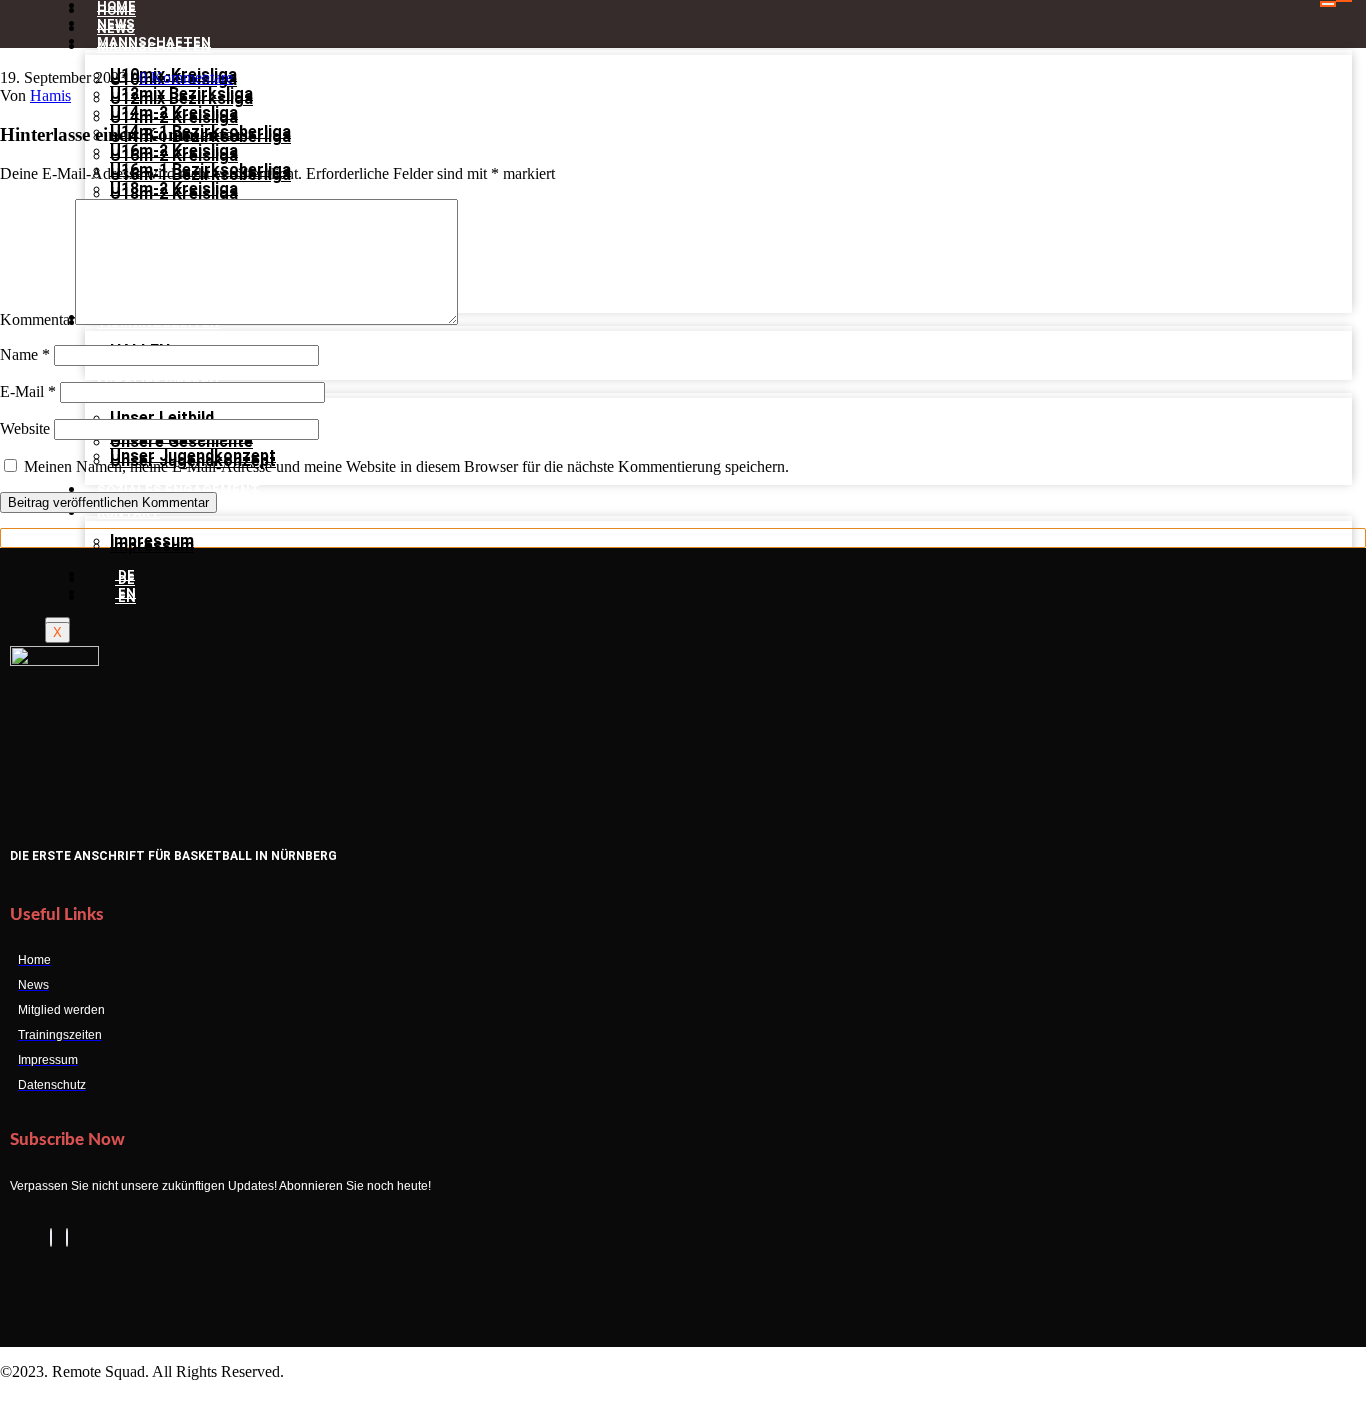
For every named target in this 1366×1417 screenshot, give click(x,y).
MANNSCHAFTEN (154, 46)
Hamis (50, 95)
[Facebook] (51, 1237)
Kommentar (37, 319)
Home (116, 10)
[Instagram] (67, 1237)
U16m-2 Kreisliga (174, 155)
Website (25, 428)
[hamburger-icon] (1328, 4)
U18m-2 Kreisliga (174, 193)
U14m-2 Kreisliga (174, 117)
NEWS (116, 28)
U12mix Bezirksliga (181, 98)
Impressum (152, 545)
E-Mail (28, 391)
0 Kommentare (186, 77)
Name (25, 354)
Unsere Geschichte (181, 441)
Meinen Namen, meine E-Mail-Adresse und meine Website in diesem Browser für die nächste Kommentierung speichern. (406, 466)
